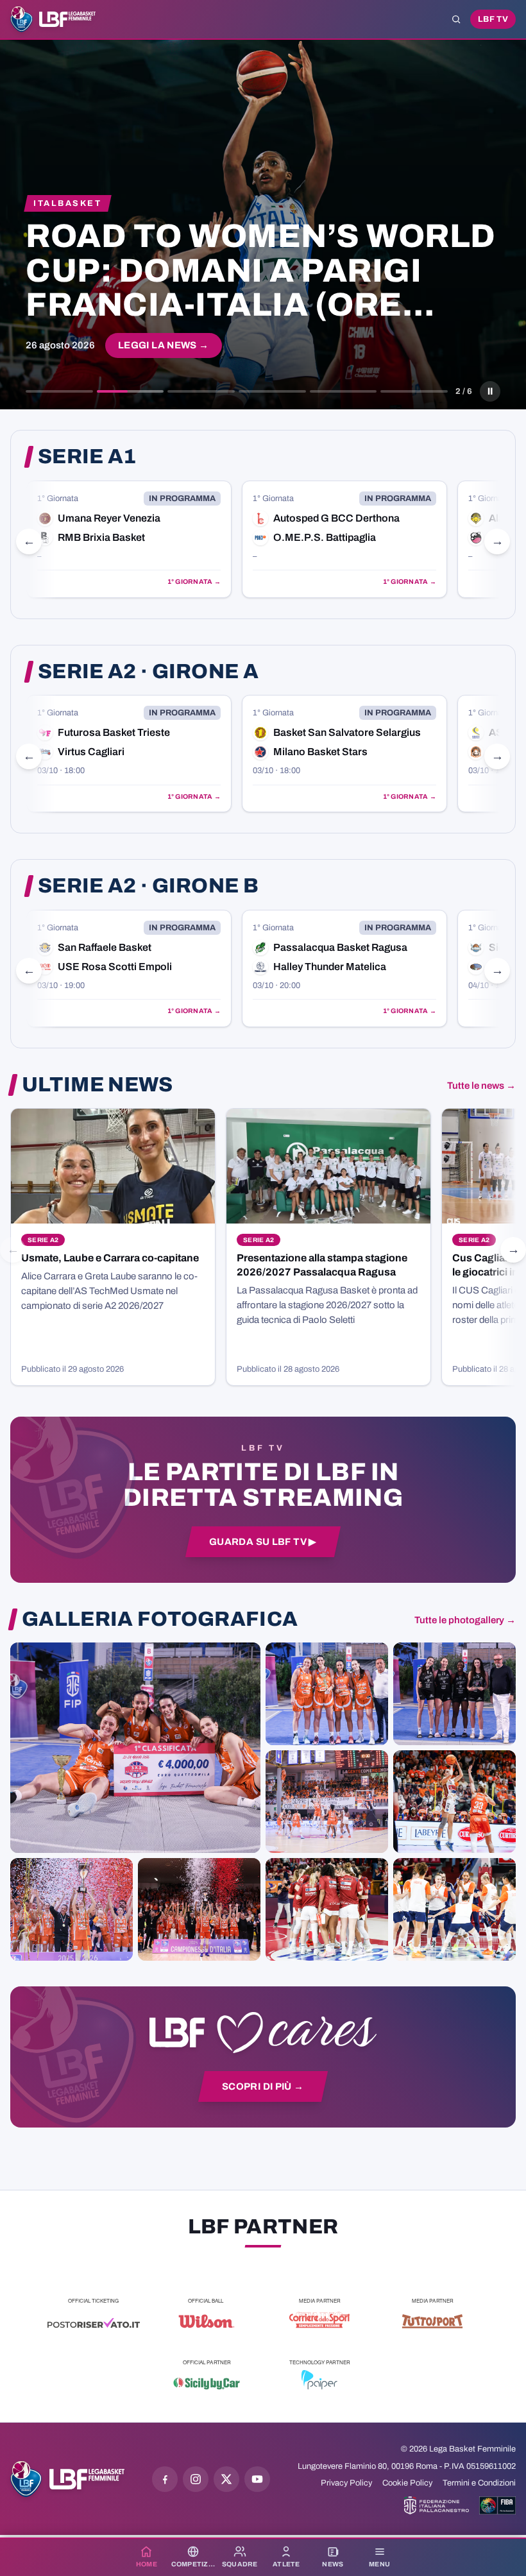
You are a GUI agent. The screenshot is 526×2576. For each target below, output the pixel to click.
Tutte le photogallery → (465, 1620)
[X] (226, 2479)
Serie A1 (87, 457)
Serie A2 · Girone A (148, 672)
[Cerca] (456, 19)
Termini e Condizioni (479, 2483)
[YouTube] (257, 2479)
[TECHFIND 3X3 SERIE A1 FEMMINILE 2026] (135, 1748)
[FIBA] (497, 2505)
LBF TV (493, 19)
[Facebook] (165, 2479)
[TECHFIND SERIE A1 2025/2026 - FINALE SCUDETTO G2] (327, 1909)
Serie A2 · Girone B (148, 886)
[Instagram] (196, 2479)
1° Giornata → (194, 582)
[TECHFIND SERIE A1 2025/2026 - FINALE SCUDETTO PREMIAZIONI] (72, 1909)
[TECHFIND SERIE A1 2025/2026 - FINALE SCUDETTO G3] (327, 1802)
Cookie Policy (407, 2483)
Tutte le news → (481, 1086)
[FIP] (437, 2505)
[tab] (59, 391)
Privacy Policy (346, 2483)
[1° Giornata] (129, 539)
